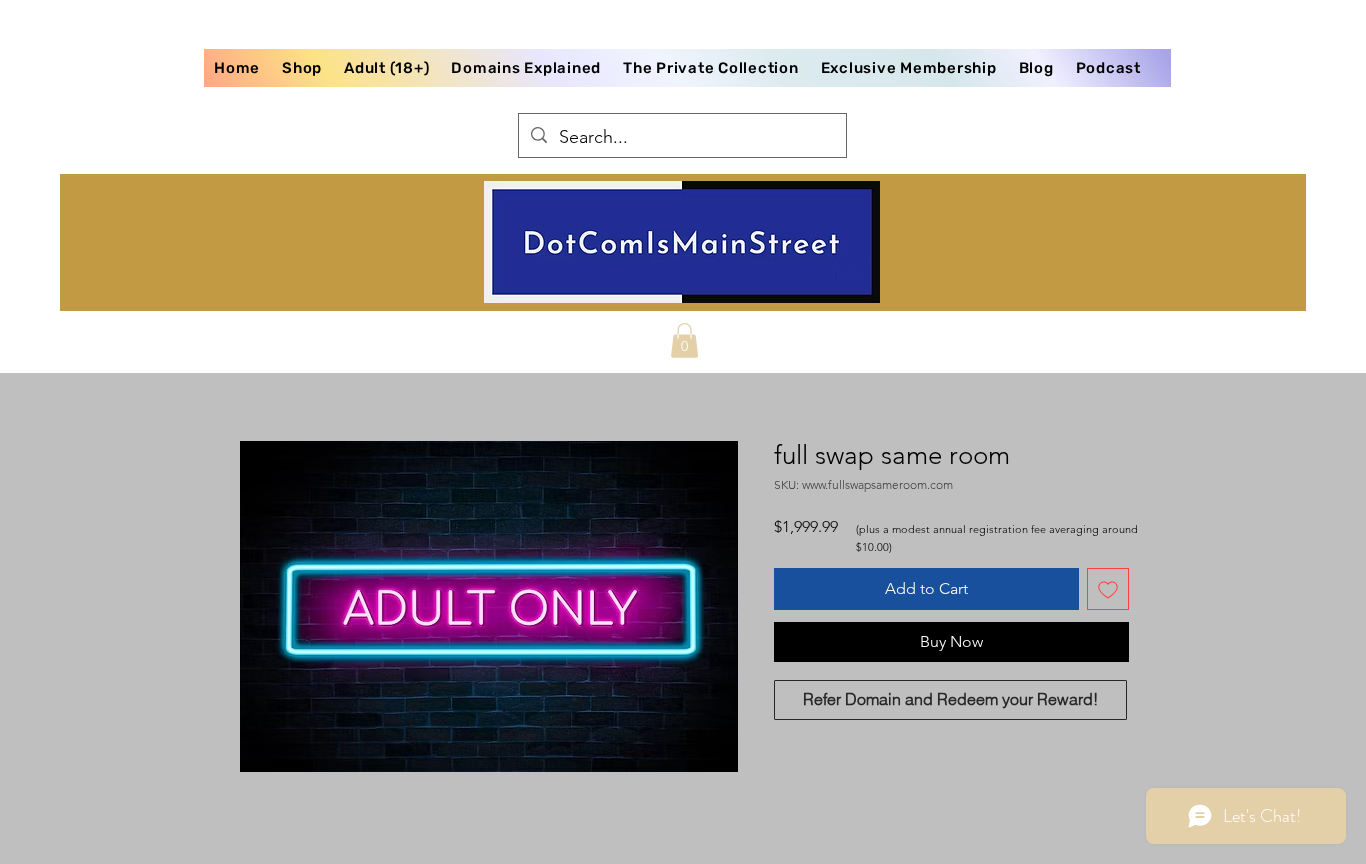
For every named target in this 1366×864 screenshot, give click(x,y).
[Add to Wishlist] (1108, 589)
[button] (684, 340)
